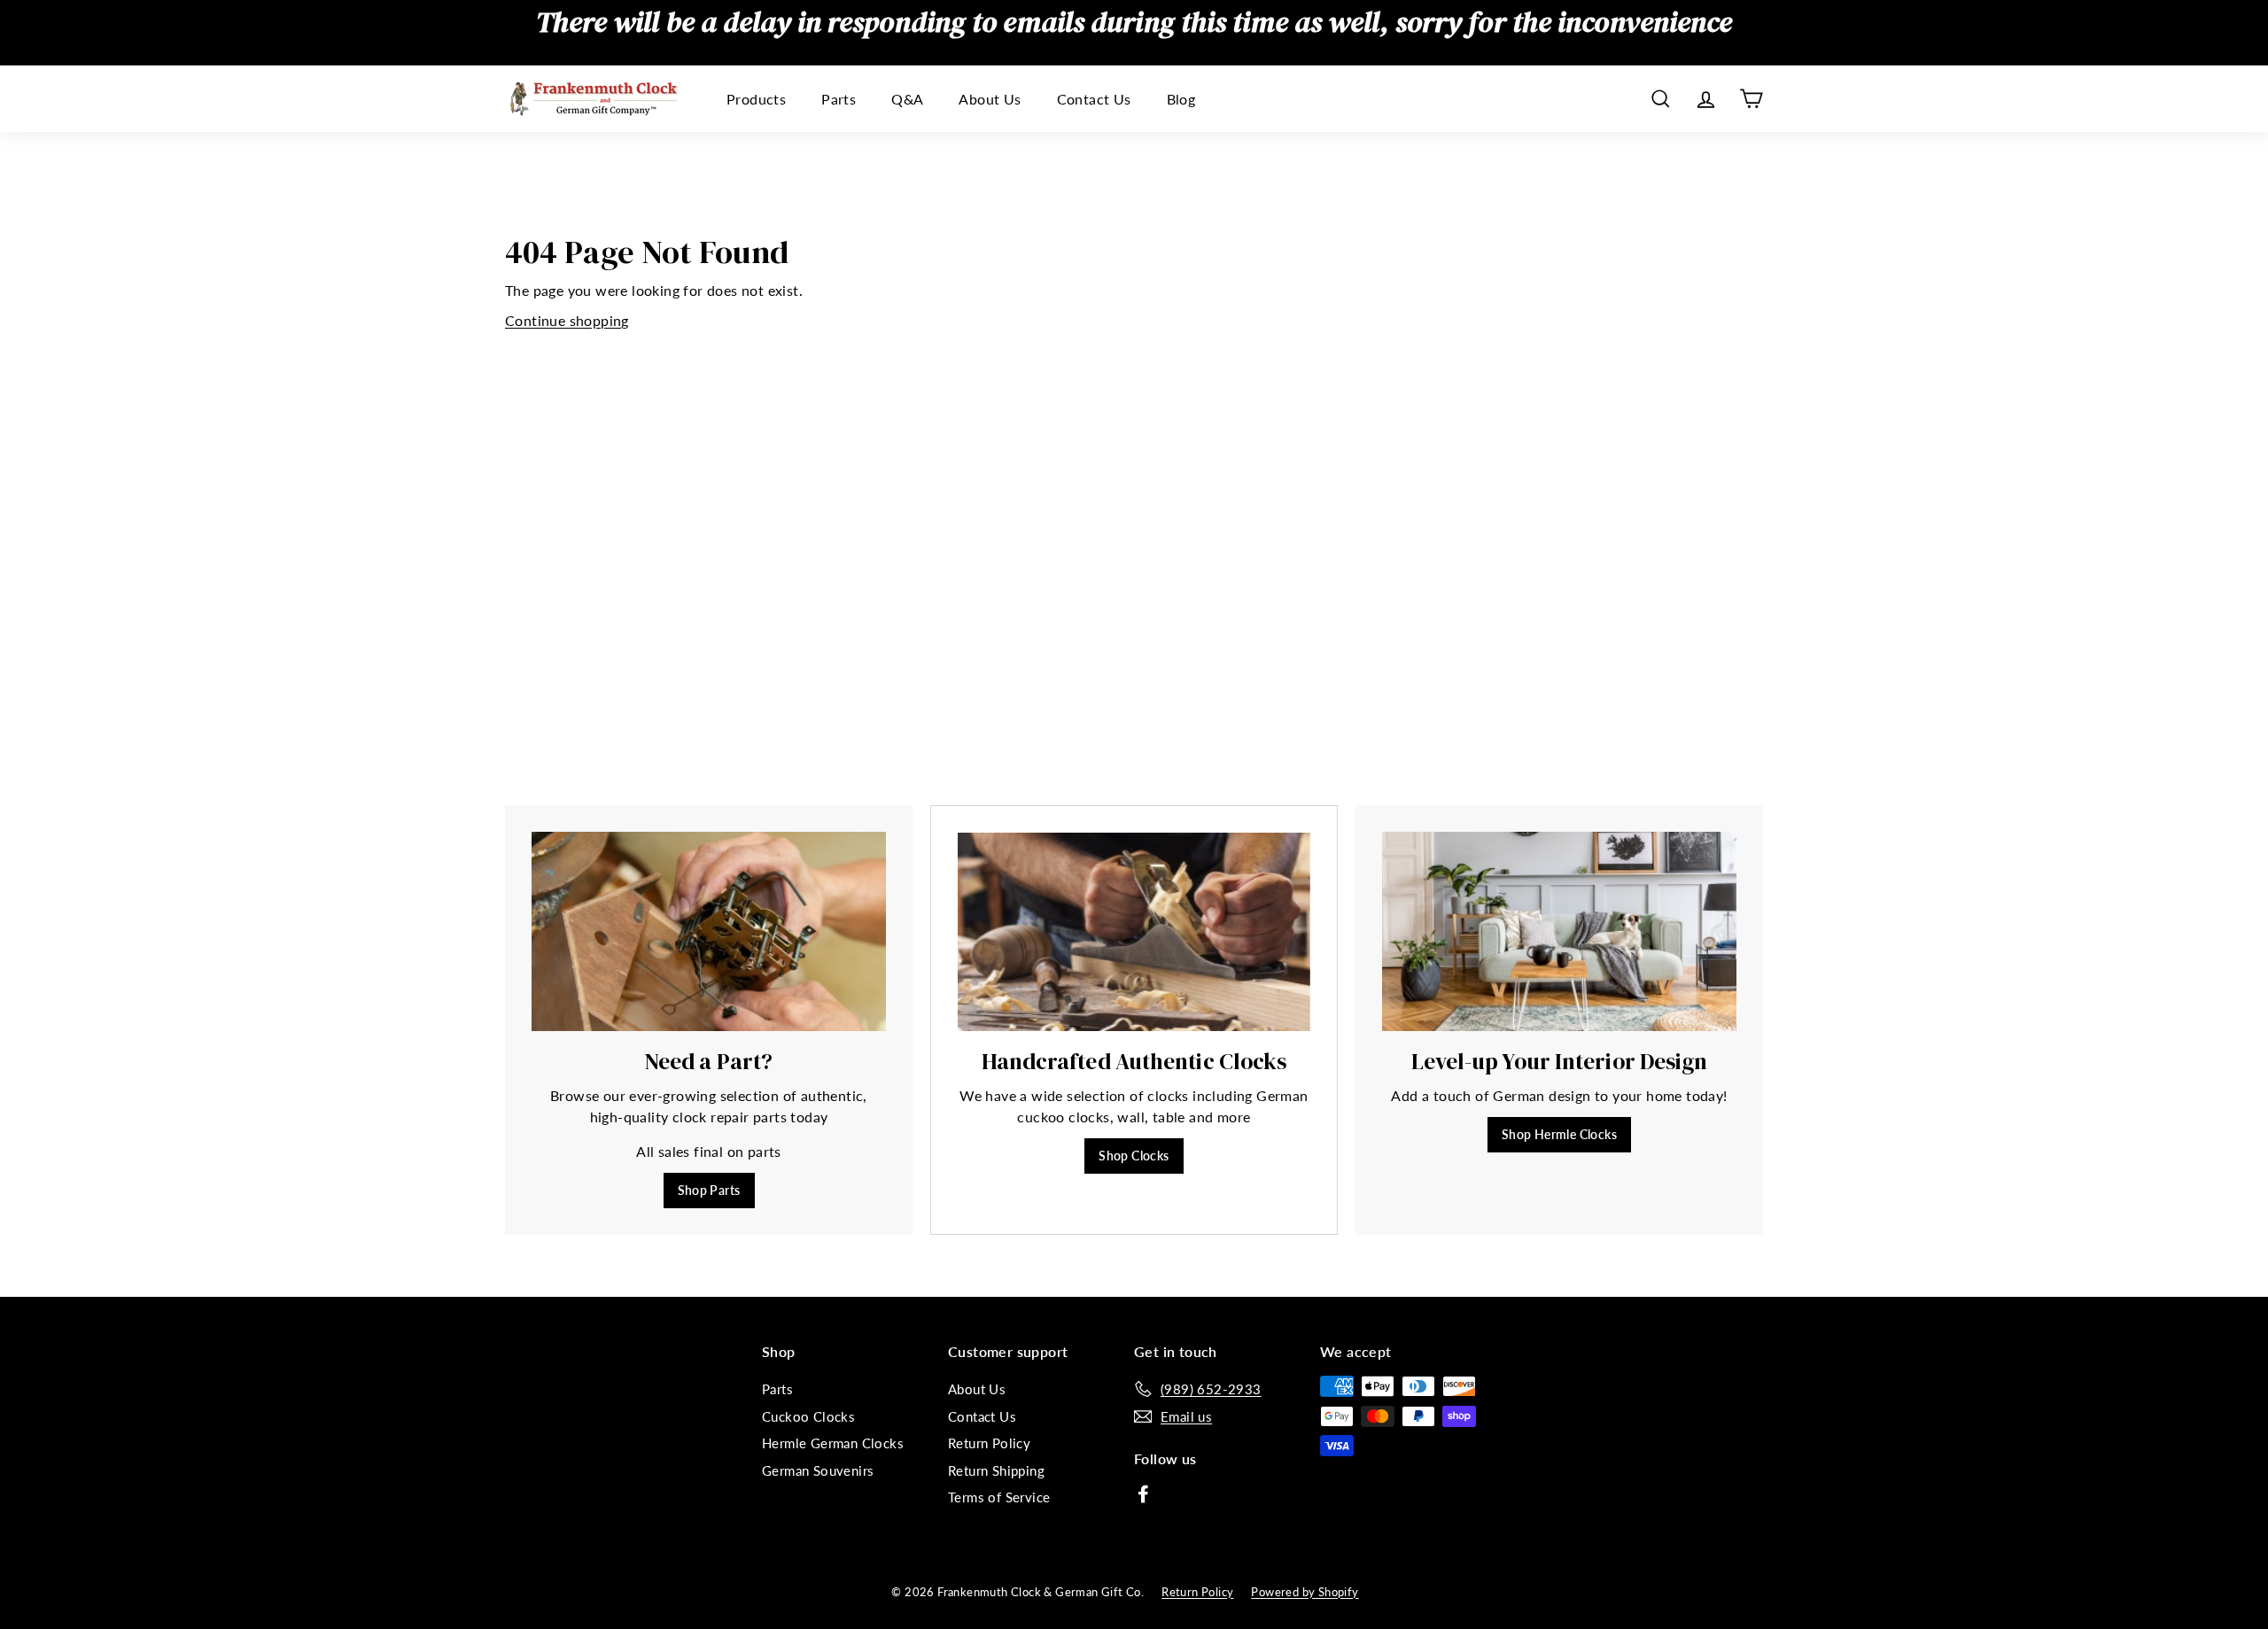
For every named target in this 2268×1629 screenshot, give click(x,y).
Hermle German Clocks (833, 1443)
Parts (839, 99)
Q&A (907, 99)
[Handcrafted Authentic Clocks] (1134, 932)
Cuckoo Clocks (808, 1416)
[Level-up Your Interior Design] (1559, 931)
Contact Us (1094, 99)
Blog (1181, 99)
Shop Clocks (1134, 1156)
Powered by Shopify (1305, 1592)
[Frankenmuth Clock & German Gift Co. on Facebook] (1143, 1493)
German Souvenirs (818, 1470)
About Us (990, 99)
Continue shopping (567, 320)
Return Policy (989, 1443)
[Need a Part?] (709, 931)
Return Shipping (996, 1470)
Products (756, 99)
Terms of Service (999, 1497)
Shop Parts (709, 1190)
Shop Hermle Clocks (1559, 1134)
